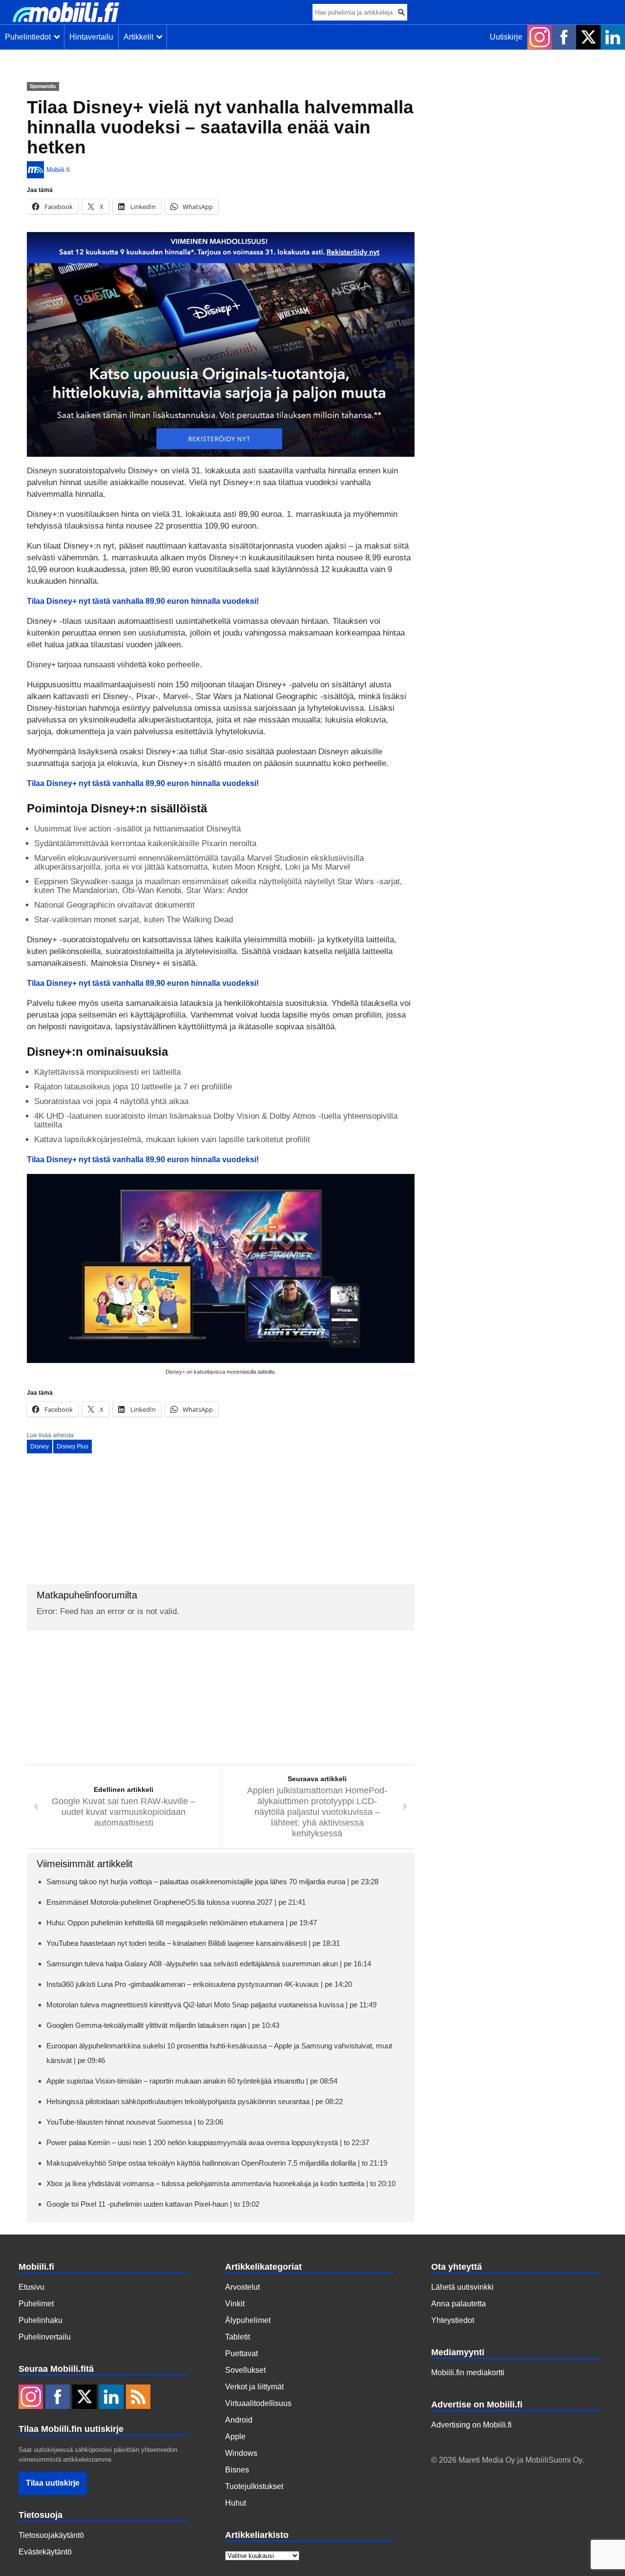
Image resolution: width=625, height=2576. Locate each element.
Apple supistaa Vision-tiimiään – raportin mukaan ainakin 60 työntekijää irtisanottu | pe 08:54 (192, 2081)
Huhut (236, 2503)
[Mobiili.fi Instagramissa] (540, 37)
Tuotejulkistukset (254, 2486)
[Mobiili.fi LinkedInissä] (613, 37)
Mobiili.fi (58, 170)
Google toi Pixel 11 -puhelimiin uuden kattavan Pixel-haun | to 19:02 (153, 2204)
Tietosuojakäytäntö (51, 2535)
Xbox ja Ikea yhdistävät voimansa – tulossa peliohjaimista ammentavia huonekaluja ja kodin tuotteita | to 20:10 (221, 2183)
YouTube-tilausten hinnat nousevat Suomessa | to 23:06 (135, 2122)
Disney (40, 1447)
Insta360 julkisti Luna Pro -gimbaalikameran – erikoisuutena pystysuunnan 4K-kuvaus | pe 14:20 (199, 1984)
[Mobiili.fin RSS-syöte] (138, 2398)
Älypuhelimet (248, 2320)
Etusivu (31, 2287)
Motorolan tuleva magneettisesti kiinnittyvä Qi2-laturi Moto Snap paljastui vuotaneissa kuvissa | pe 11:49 (211, 2005)
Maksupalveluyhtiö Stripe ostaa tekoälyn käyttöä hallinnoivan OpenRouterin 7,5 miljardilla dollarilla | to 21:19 (217, 2163)
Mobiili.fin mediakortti (468, 2373)
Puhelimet (36, 2304)
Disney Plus (73, 1447)
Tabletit (238, 2337)
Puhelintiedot (30, 37)
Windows (241, 2453)
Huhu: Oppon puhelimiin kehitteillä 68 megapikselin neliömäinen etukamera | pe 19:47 (182, 1923)
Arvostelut (242, 2287)
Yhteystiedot (453, 2320)
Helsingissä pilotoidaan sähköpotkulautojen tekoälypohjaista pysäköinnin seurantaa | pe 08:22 (195, 2101)
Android (239, 2420)
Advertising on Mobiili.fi (471, 2425)
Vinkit (235, 2304)
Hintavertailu (91, 37)
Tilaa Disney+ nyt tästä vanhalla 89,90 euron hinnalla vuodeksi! (143, 983)
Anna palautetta (458, 2304)
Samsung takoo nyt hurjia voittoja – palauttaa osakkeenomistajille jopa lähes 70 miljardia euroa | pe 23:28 (212, 1882)
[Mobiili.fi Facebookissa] (564, 37)
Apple (235, 2437)
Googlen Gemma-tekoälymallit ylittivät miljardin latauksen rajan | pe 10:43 (163, 2025)
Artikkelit (140, 37)
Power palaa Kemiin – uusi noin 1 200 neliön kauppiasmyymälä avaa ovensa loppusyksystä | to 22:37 (208, 2142)
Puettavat (241, 2353)
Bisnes (237, 2470)
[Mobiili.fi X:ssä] (588, 37)
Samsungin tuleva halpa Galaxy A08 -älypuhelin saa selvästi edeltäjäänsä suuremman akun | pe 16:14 (209, 1964)
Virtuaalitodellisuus (258, 2403)
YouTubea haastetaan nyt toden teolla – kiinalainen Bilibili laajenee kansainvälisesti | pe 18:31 (193, 1943)
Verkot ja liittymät (254, 2387)
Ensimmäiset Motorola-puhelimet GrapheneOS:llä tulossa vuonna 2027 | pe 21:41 (176, 1902)
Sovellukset (245, 2370)
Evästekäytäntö (45, 2552)
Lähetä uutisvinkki (462, 2287)
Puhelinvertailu (45, 2337)
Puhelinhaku (41, 2320)
